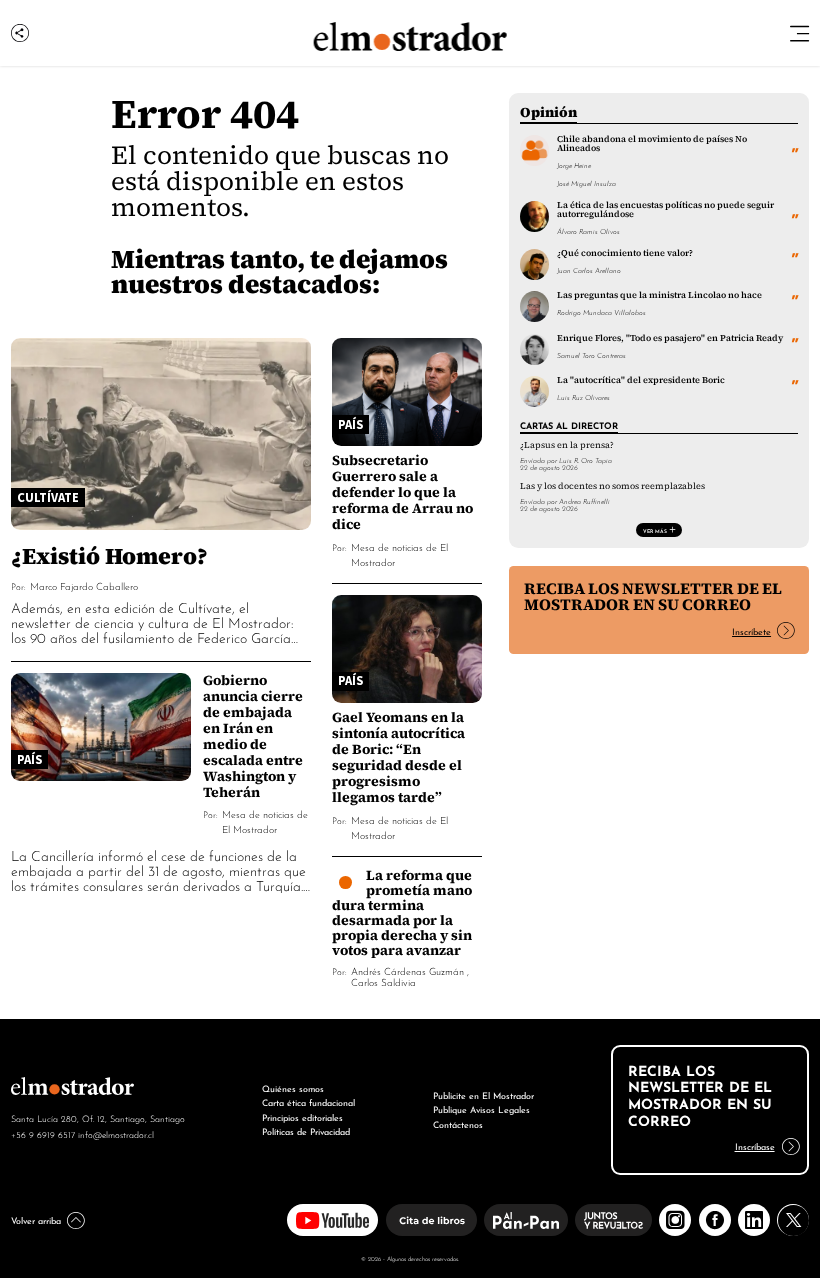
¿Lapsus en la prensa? (567, 445)
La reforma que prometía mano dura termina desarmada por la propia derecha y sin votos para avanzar (402, 912)
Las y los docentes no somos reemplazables (612, 486)
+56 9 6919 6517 (43, 1134)
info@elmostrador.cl (116, 1134)
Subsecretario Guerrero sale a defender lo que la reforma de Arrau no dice (402, 492)
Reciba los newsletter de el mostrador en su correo (653, 596)
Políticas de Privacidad (306, 1130)
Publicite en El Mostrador (483, 1094)
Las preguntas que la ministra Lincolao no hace (659, 295)
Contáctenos (458, 1123)
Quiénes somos (293, 1087)
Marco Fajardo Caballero (84, 585)
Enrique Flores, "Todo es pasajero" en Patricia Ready (670, 338)
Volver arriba (36, 1219)
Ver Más (655, 530)
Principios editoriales (302, 1116)
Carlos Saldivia (383, 981)
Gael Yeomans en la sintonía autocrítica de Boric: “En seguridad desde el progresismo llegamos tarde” (398, 757)
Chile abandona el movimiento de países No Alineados (652, 143)
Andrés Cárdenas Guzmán (407, 970)
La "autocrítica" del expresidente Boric (641, 380)
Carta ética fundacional (308, 1101)
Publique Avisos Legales (481, 1108)
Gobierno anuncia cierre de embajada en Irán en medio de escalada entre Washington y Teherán (253, 736)
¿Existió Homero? (109, 555)
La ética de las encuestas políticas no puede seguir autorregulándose (665, 209)
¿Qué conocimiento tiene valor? (625, 253)
